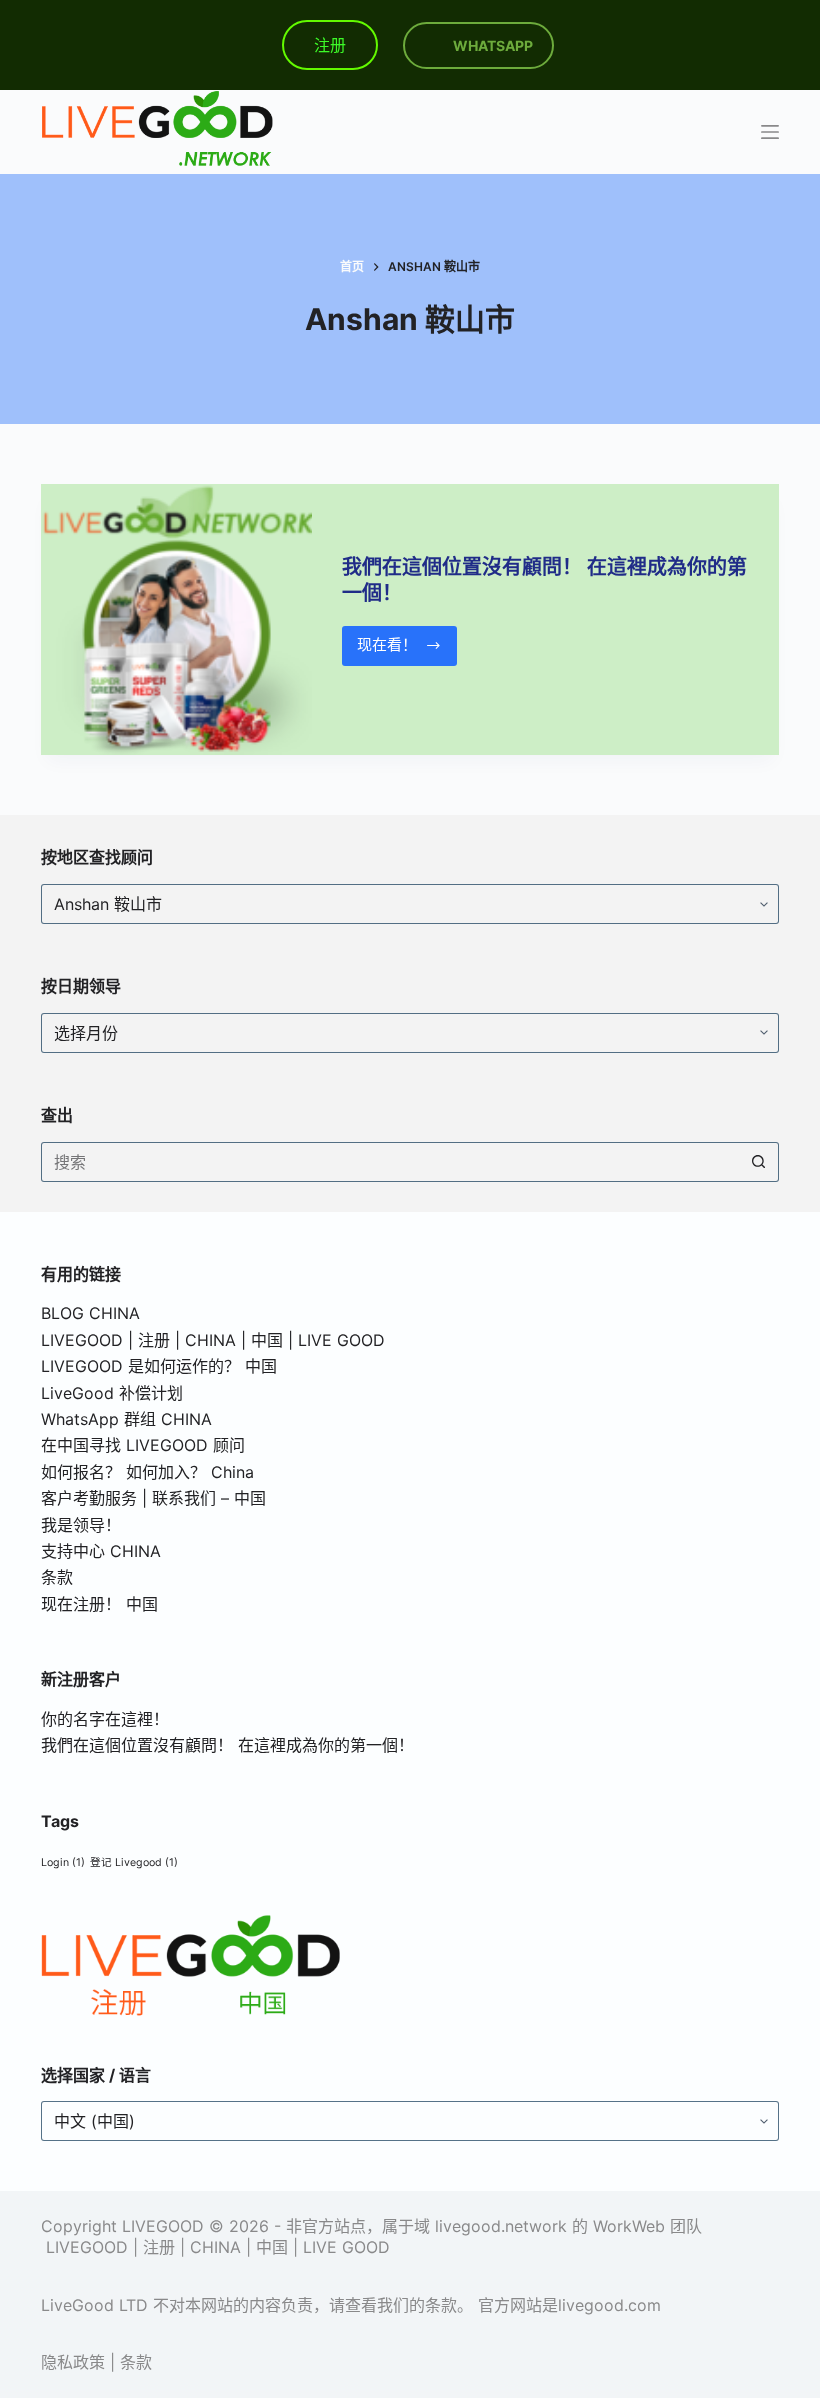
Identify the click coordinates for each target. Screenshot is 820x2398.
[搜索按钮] (759, 1162)
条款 (57, 1577)
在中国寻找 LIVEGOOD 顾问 (143, 1445)
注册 (330, 45)
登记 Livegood (134, 1862)
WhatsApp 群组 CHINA (126, 1419)
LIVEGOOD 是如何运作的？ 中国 (159, 1366)
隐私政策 (73, 2362)
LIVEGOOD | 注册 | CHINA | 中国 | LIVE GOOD (213, 1340)
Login (63, 1862)
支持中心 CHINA (101, 1551)
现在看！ (393, 650)
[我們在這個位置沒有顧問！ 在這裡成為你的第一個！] (176, 619)
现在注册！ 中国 (99, 1604)
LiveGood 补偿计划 (112, 1393)
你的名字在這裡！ (105, 1719)
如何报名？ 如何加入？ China (147, 1472)
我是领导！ (81, 1525)
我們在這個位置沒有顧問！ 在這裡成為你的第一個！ (227, 1745)
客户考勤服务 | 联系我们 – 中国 (153, 1498)
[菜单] (770, 132)
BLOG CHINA (90, 1313)
